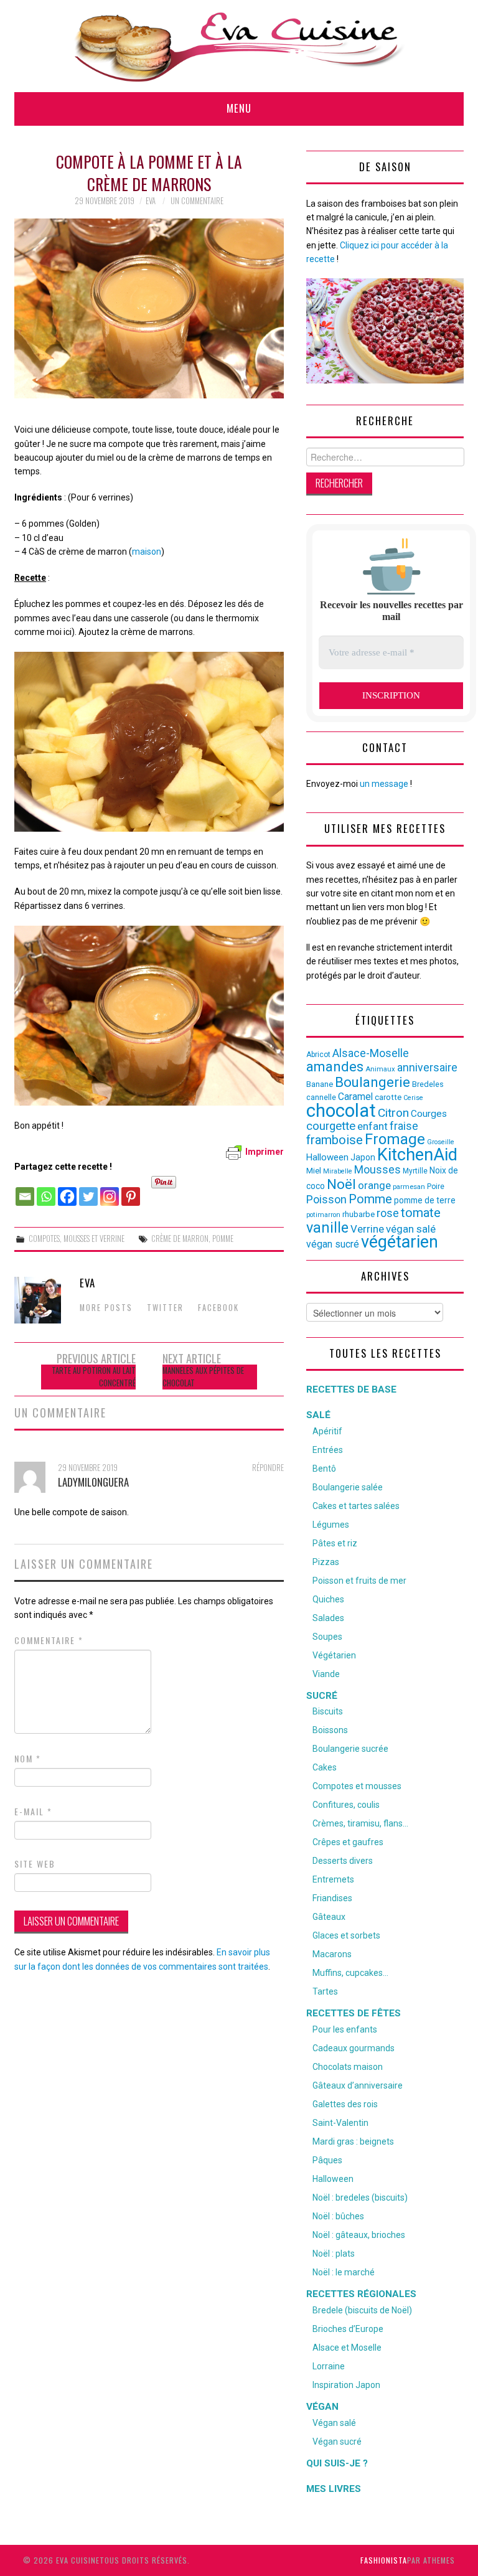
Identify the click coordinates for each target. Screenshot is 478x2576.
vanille (327, 1228)
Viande (326, 1674)
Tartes (325, 1991)
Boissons (330, 1730)
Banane (320, 1084)
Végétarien (334, 1655)
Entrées (328, 1450)
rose (388, 1213)
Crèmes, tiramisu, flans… (360, 1823)
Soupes (327, 1637)
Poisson (326, 1199)
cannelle (321, 1097)
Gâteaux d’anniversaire (358, 2085)
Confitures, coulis (346, 1805)
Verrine (367, 1229)
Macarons (332, 1954)
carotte (388, 1097)
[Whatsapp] (46, 1190)
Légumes (331, 1525)
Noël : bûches (338, 2216)
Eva (151, 201)
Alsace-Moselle (371, 1053)
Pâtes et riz (335, 1543)
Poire (436, 1187)
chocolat (341, 1111)
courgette (331, 1126)
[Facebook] (67, 1190)
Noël (341, 1184)
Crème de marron (180, 1239)
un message (384, 784)
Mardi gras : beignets (353, 2141)
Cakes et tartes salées (356, 1506)
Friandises (332, 1898)
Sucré (322, 1696)
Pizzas (326, 1562)
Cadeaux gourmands (354, 2048)
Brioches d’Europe (348, 2329)
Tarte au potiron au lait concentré (94, 1377)
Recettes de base (351, 1389)
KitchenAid (417, 1155)
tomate (421, 1213)
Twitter (165, 1308)
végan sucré (333, 1244)
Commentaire (49, 1640)
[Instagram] (110, 1190)
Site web (35, 1864)
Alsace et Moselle (347, 2348)
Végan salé (334, 2423)
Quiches (328, 1599)
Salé (318, 1415)
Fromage (395, 1139)
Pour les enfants (345, 2029)
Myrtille (415, 1171)
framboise (335, 1140)
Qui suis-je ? (337, 2463)
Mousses (377, 1170)
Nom (28, 1759)
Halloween (327, 1157)
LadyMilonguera (93, 1482)
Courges (429, 1114)
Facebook (218, 1308)
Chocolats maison (348, 2067)
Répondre (268, 1468)
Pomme (223, 1239)
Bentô (324, 1469)
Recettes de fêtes (354, 2013)
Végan (322, 2407)
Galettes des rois (345, 2104)
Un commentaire (197, 201)
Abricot (318, 1055)
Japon (363, 1157)
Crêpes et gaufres (348, 1842)
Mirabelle (338, 1171)
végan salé (411, 1229)
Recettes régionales (361, 2294)
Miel (314, 1171)
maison (147, 552)
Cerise (413, 1098)
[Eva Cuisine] (239, 45)
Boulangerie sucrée (350, 1749)
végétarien (400, 1242)
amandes (335, 1067)
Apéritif (327, 1431)
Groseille (441, 1142)
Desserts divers (343, 1861)
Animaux (380, 1069)
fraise (404, 1126)
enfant (373, 1126)
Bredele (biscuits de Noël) (362, 2310)
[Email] (25, 1190)
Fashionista (384, 2560)
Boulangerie (373, 1082)
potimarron (323, 1215)
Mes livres (334, 2489)
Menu (239, 108)
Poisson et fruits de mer (359, 1581)
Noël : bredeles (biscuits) (360, 2198)
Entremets (333, 1879)
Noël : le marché (344, 2272)
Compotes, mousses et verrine (77, 1239)
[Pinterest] (131, 1190)
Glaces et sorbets (346, 1935)
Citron (393, 1113)
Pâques (327, 2160)
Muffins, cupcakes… (350, 1973)
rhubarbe (358, 1214)
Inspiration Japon (346, 2385)
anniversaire (427, 1068)
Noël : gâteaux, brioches (359, 2235)
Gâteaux (329, 1917)
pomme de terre (425, 1200)
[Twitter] (88, 1190)
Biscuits (328, 1711)
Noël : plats (334, 2254)
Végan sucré (337, 2442)
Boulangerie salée (348, 1487)
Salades (328, 1618)
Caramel (355, 1097)
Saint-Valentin (340, 2123)
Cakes (325, 1767)
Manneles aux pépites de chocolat (203, 1377)
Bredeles (428, 1084)
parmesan (409, 1187)
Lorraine (329, 2366)
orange (374, 1185)
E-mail (33, 1812)
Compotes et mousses (357, 1786)
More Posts (106, 1308)
